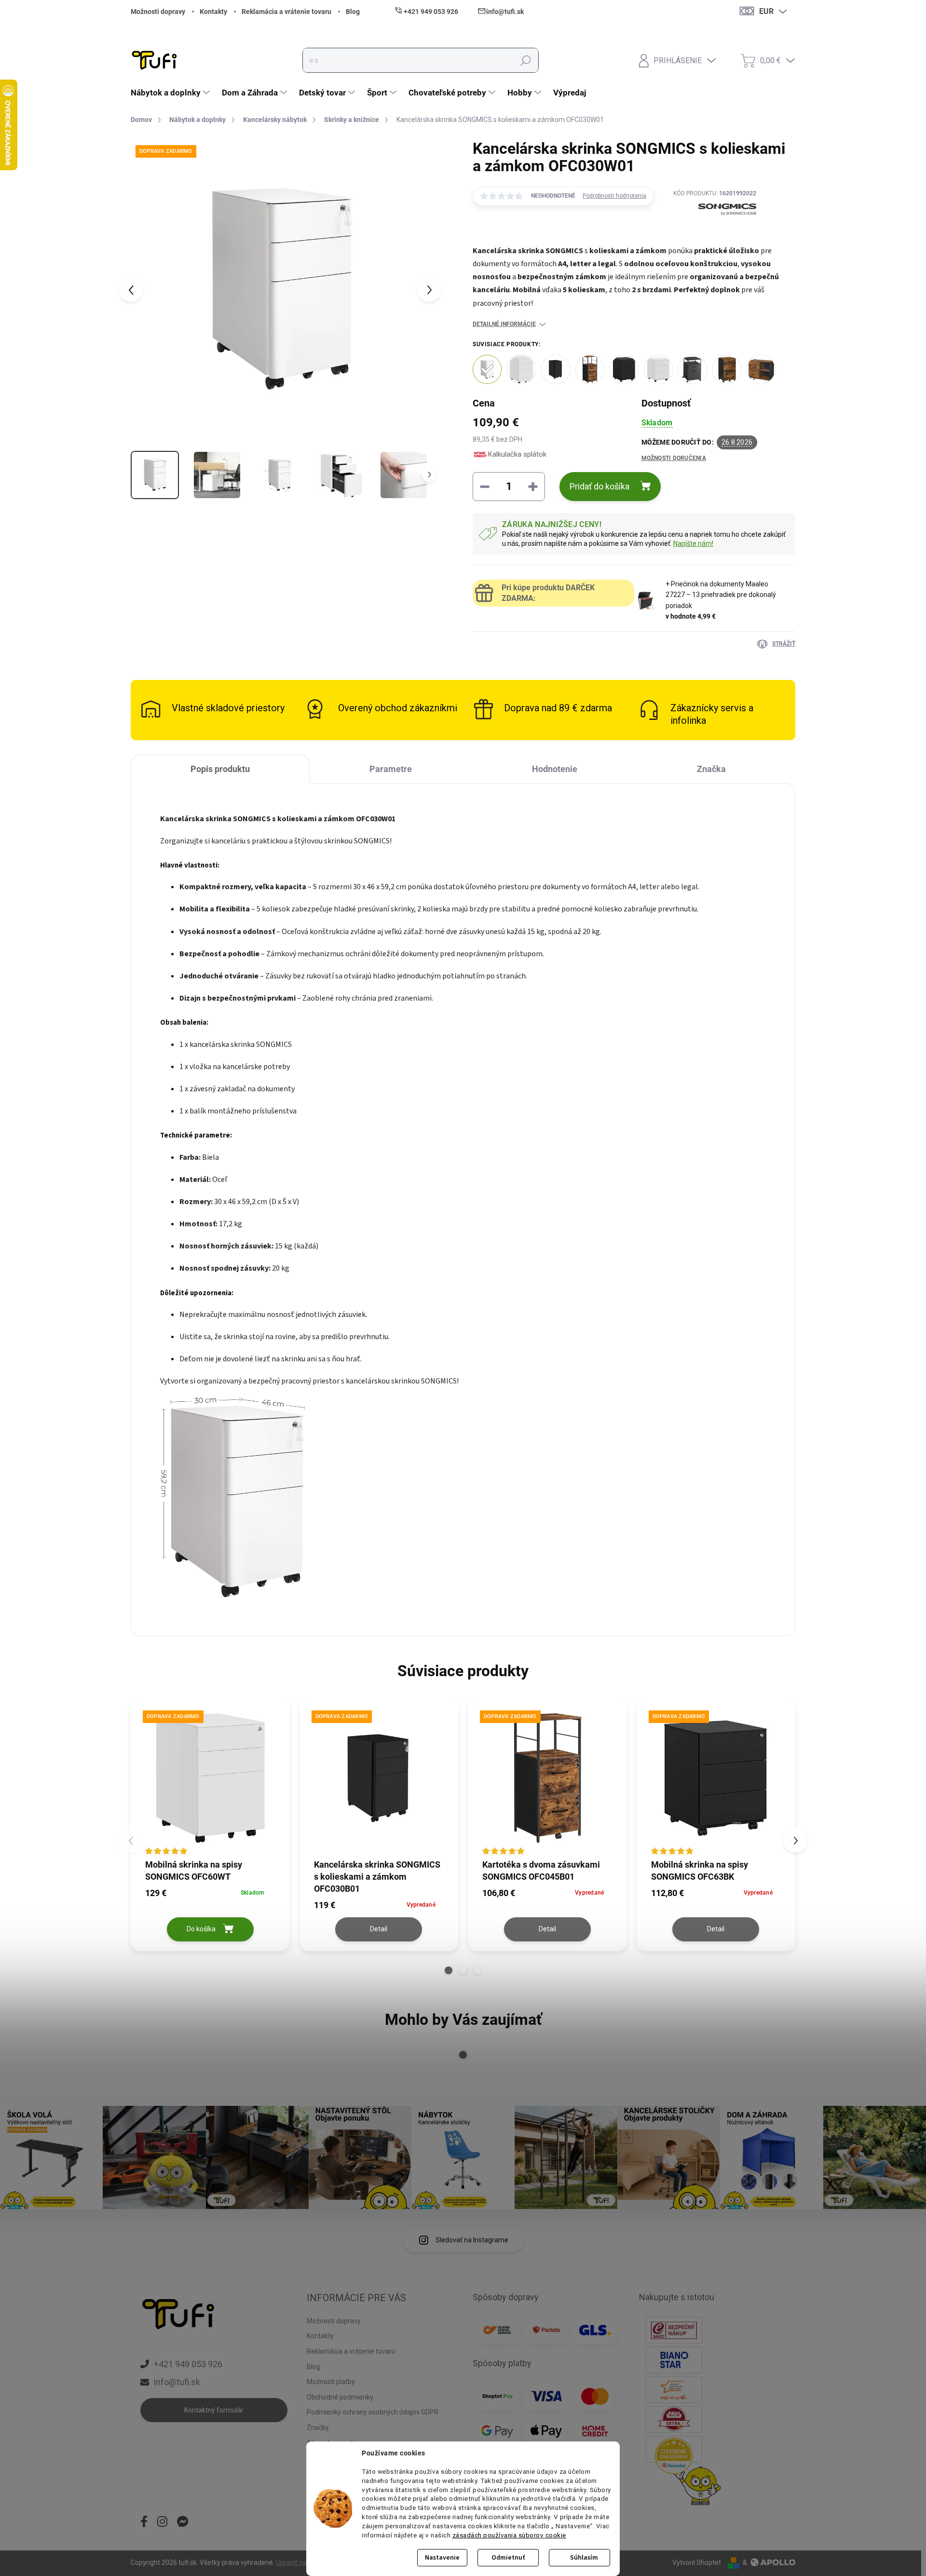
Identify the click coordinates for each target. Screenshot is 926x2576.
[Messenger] (183, 2522)
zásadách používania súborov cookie (509, 2535)
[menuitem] (171, 93)
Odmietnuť (508, 2558)
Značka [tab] (711, 769)
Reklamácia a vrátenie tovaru (286, 12)
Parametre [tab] (391, 769)
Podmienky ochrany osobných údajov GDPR (373, 2412)
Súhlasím (584, 2558)
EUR (766, 11)
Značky (318, 2427)
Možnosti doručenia (674, 458)
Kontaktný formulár (214, 2410)
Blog (353, 12)
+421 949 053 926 (188, 2364)
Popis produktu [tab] (220, 769)
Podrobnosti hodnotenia (614, 196)
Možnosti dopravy (158, 12)
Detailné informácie (504, 324)
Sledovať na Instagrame (472, 2240)
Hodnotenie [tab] (555, 769)
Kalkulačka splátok (517, 454)
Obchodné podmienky (340, 2397)
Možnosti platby (331, 2382)
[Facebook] (144, 2522)
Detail (379, 1929)
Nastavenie (442, 2558)
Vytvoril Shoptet (697, 2562)
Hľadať (526, 60)
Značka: (715, 233)
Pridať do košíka (599, 486)
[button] (449, 1970)
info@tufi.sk (177, 2382)
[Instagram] (162, 2522)
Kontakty (213, 12)
